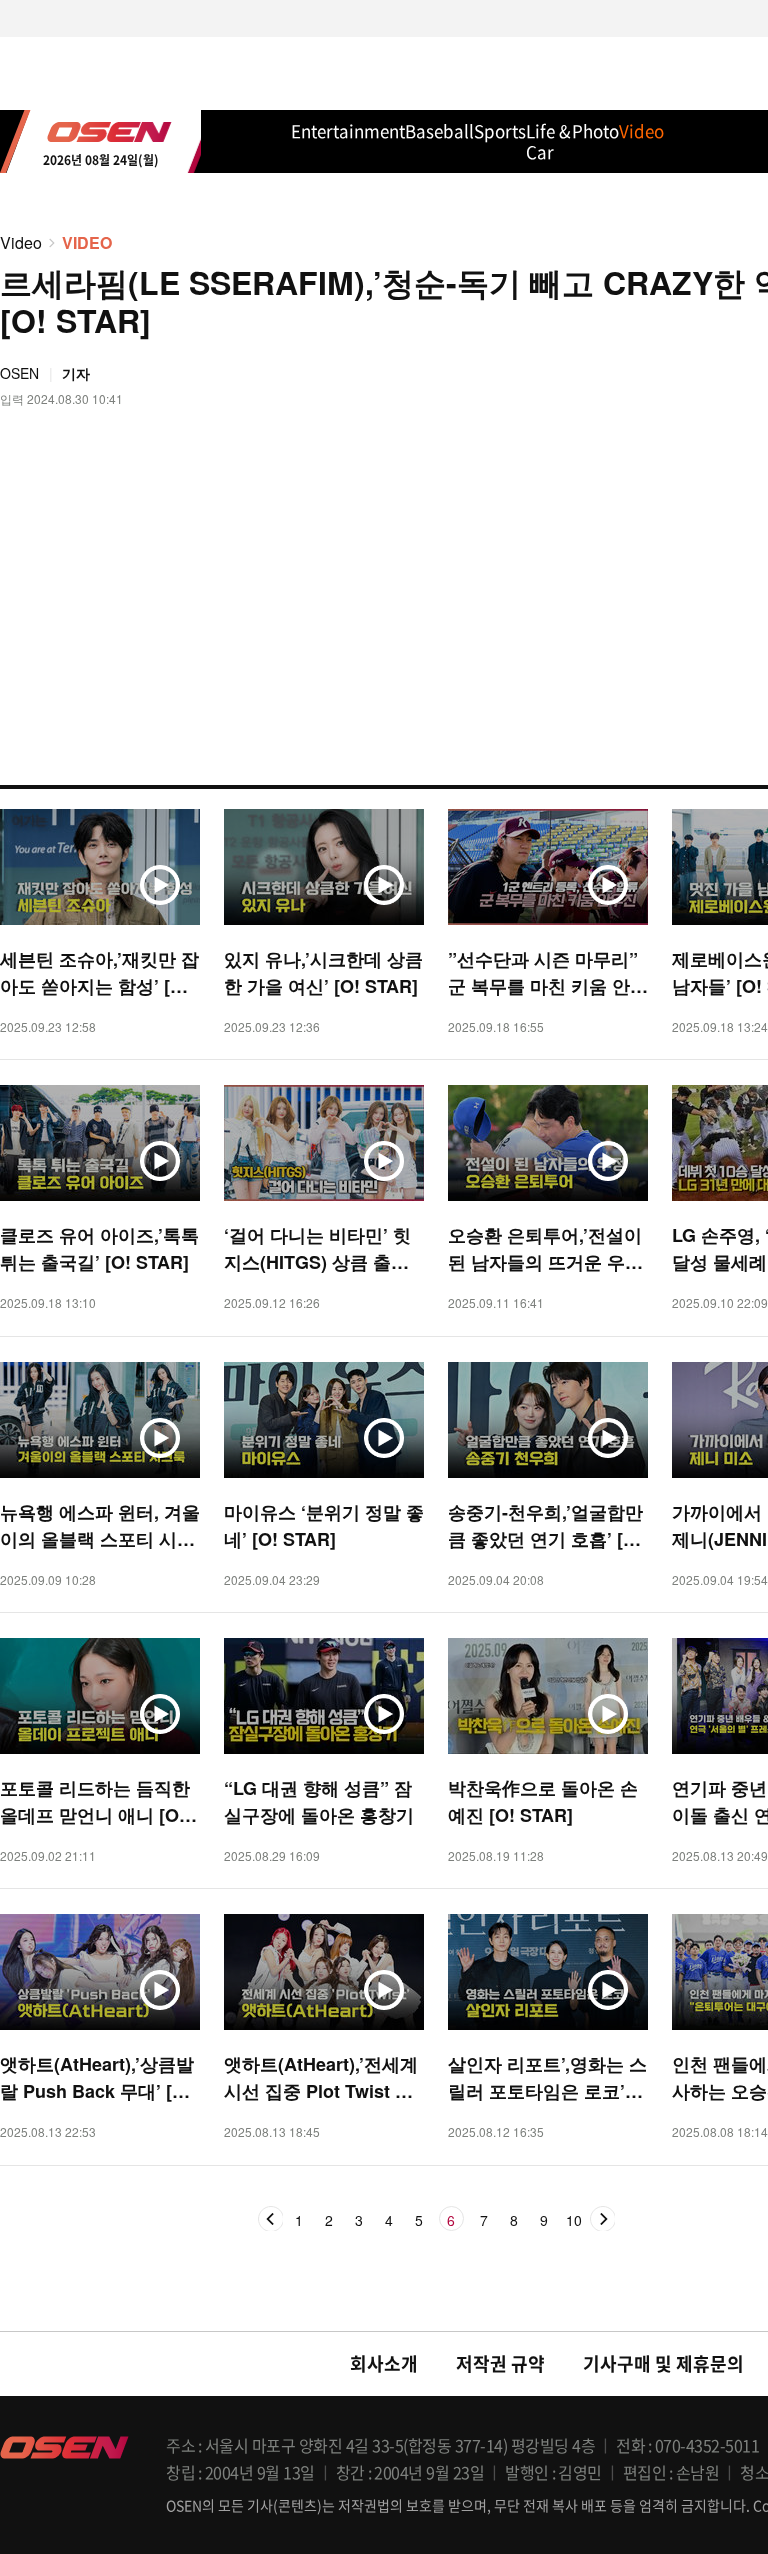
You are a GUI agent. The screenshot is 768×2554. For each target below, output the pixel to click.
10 (574, 2221)
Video (21, 242)
